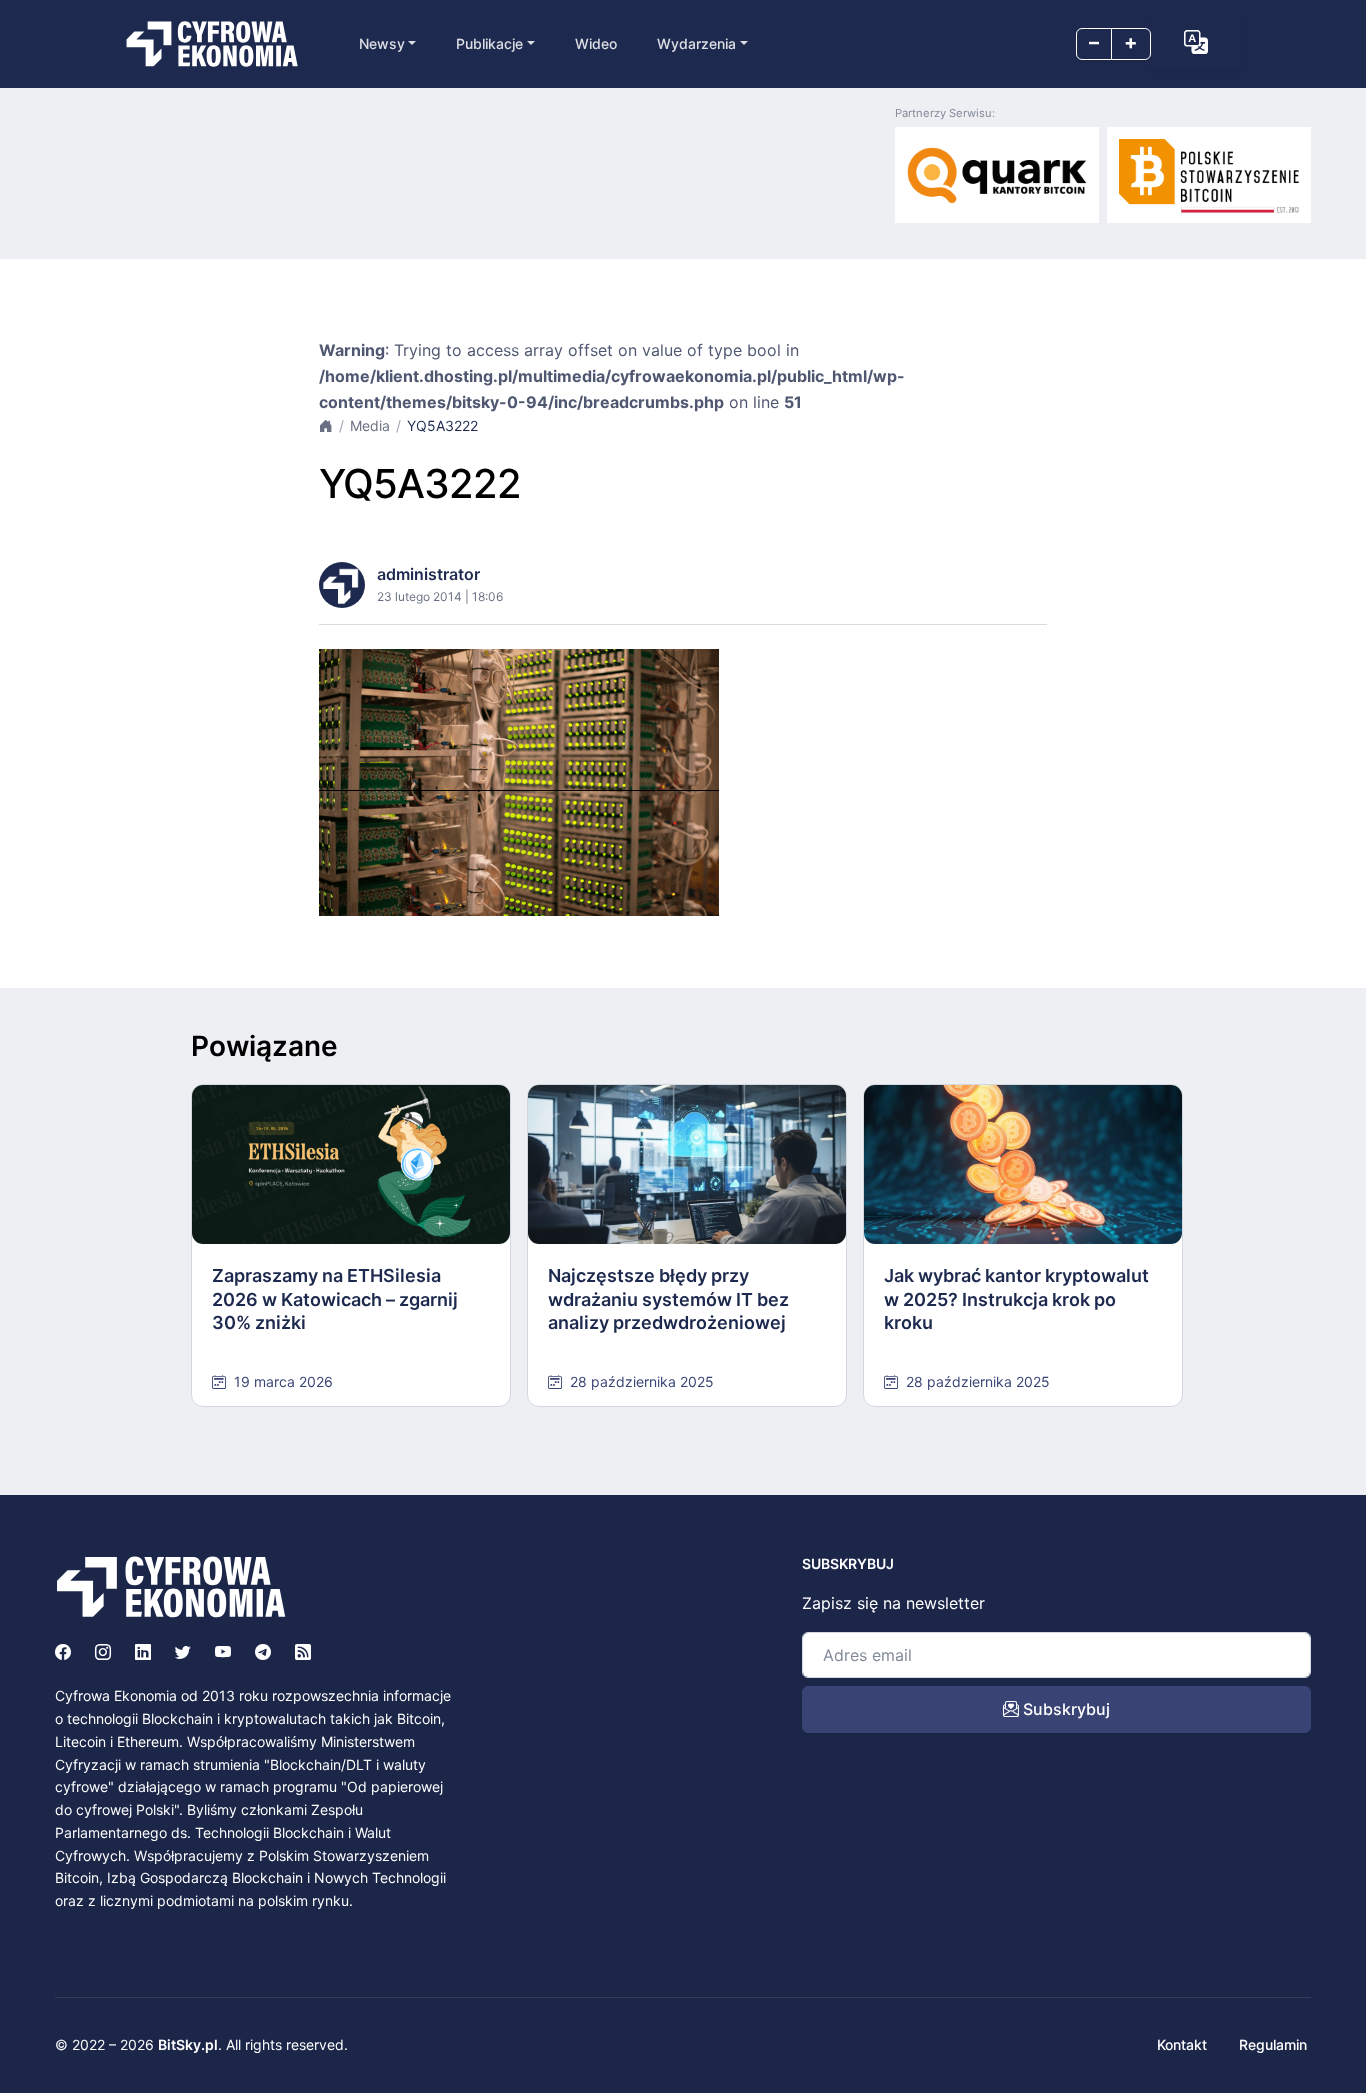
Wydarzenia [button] (696, 43)
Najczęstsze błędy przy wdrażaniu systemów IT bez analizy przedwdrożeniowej (668, 1299)
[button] (1196, 42)
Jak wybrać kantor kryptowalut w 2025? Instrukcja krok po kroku (1016, 1299)
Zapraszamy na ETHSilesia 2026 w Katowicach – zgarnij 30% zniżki (335, 1299)
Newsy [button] (382, 43)
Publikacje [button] (489, 43)
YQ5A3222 (442, 425)
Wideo (596, 43)
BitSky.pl (188, 2044)
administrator (428, 574)
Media (370, 425)
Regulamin (1273, 2044)
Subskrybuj (1064, 1709)
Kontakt (1182, 2044)
